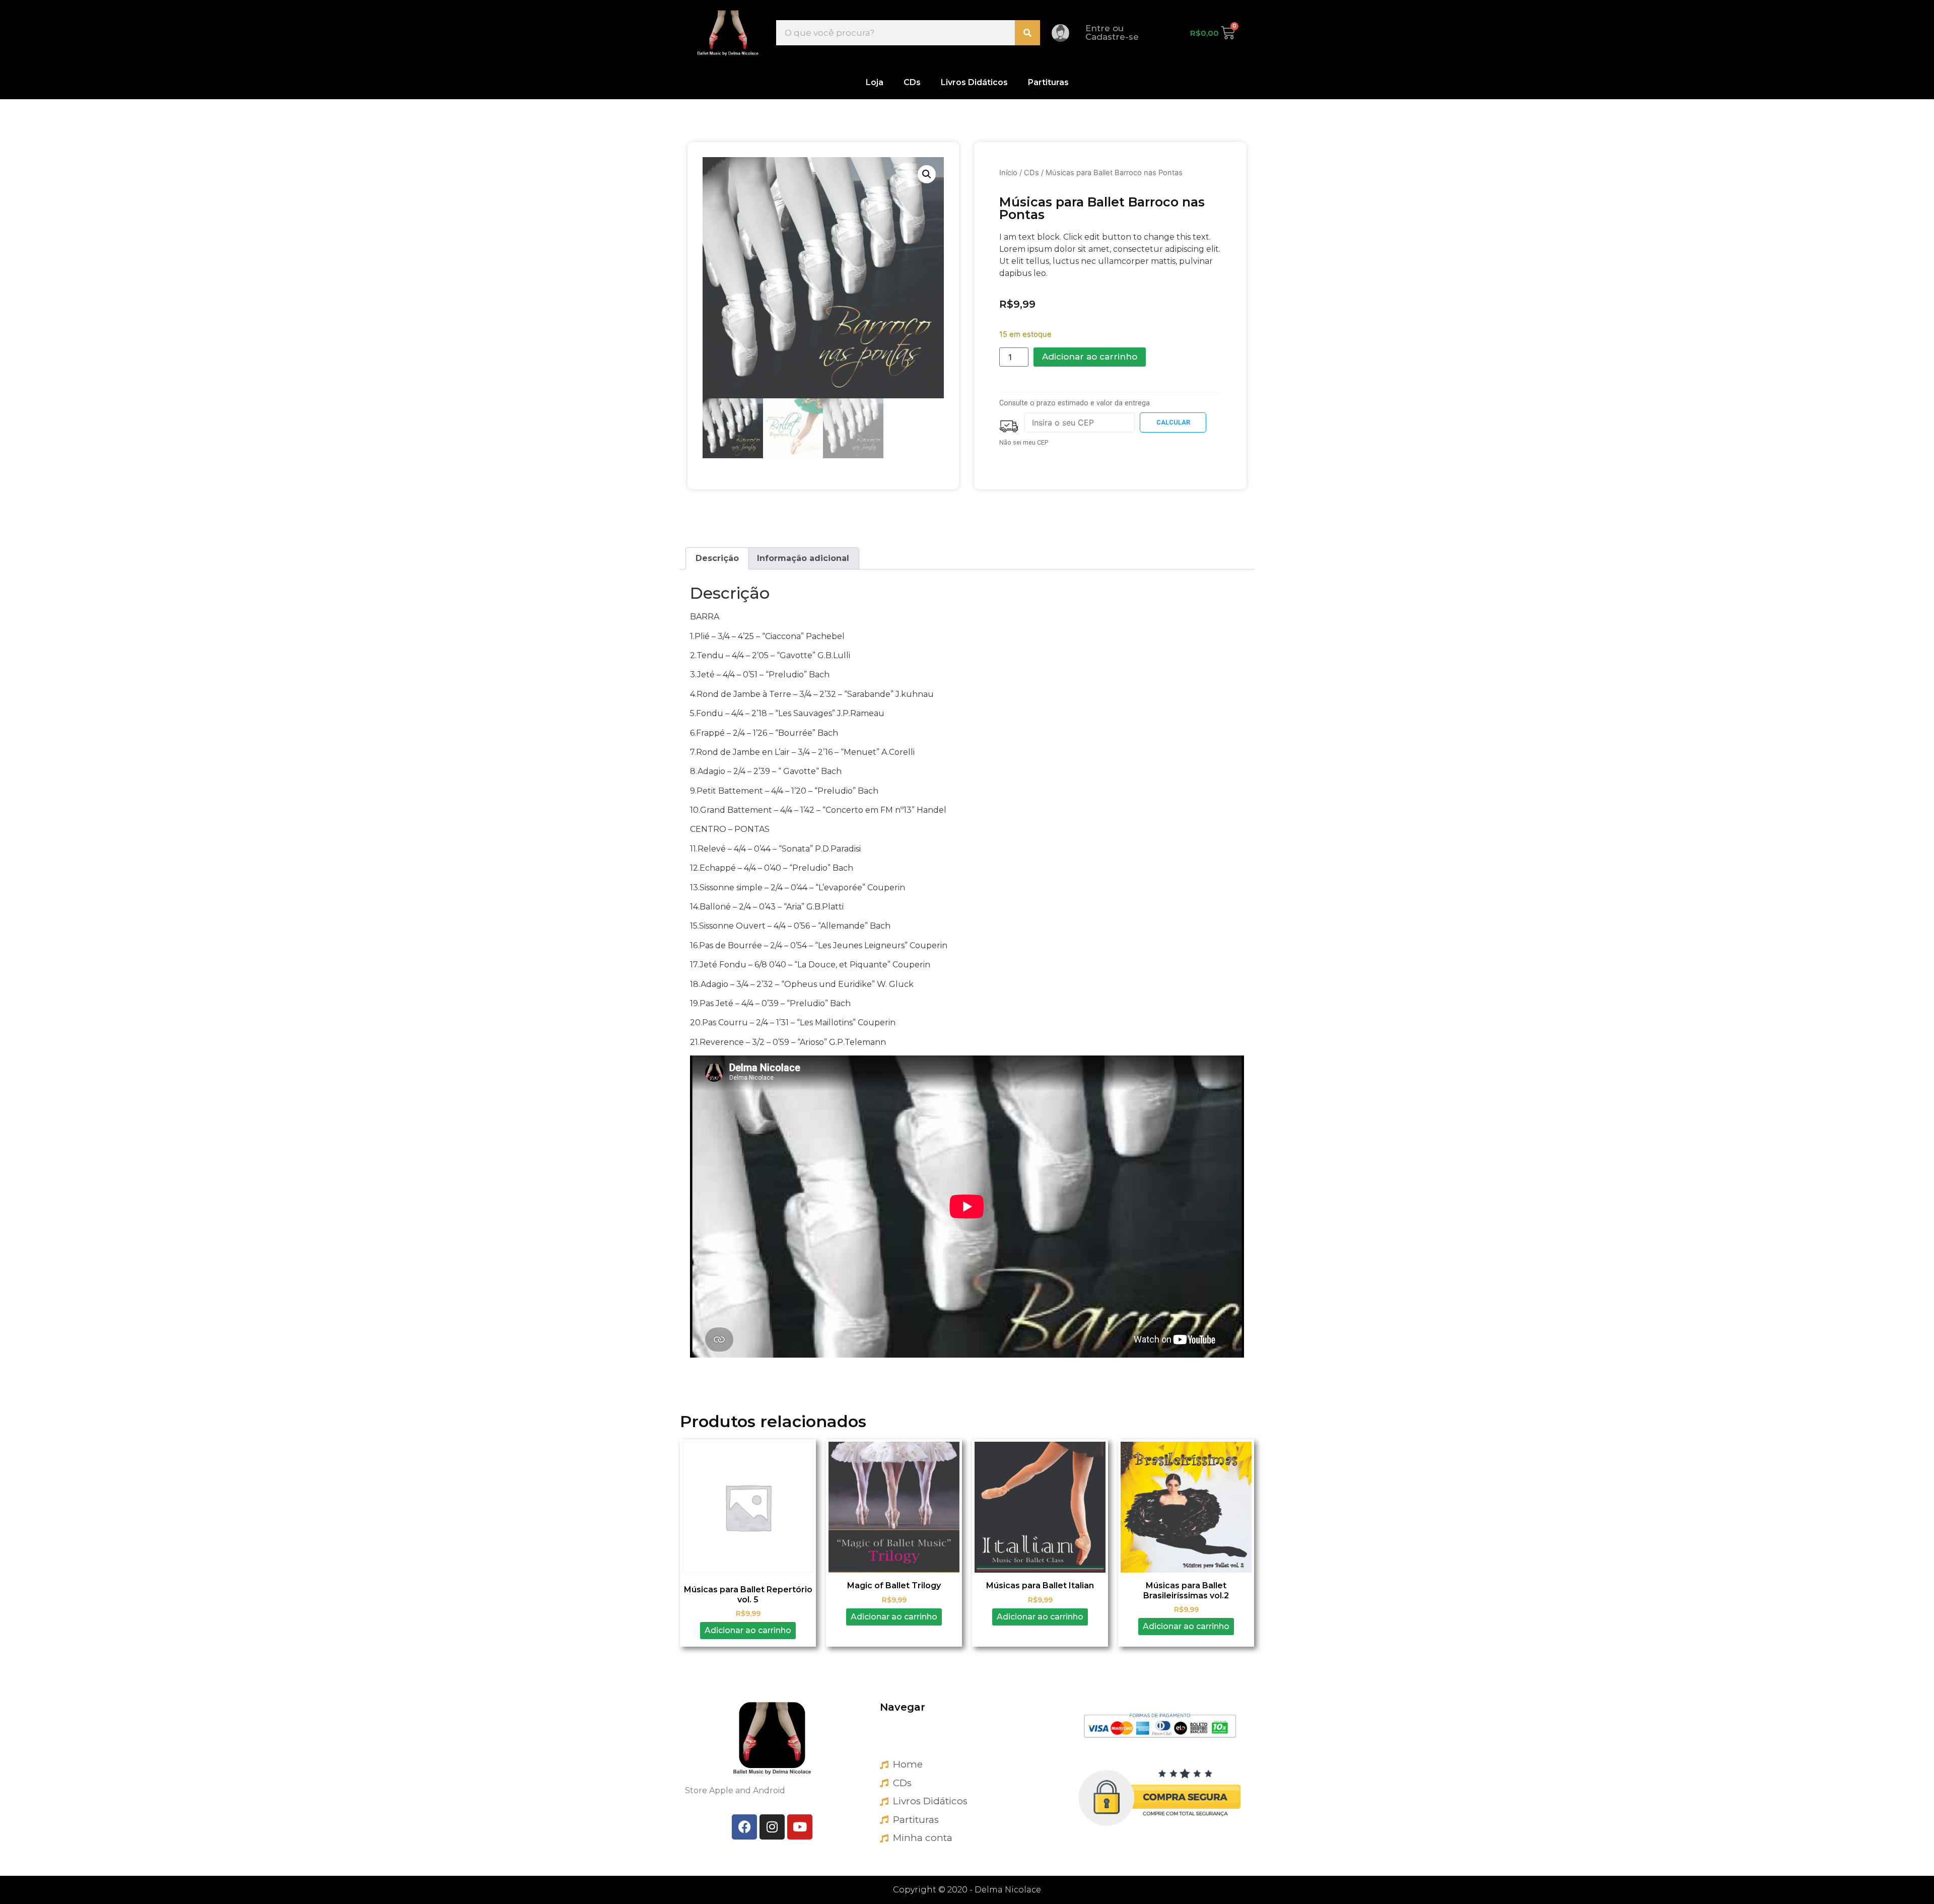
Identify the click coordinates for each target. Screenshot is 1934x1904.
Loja (875, 82)
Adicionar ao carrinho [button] (748, 1630)
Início (1008, 173)
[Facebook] (744, 1827)
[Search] (1027, 33)
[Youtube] (800, 1827)
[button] (927, 174)
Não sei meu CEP (1024, 442)
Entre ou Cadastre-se (1112, 32)
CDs (912, 82)
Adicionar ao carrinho (1090, 357)
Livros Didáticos (974, 82)
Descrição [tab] (717, 558)
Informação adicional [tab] (803, 558)
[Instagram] (772, 1827)
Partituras (1048, 82)
